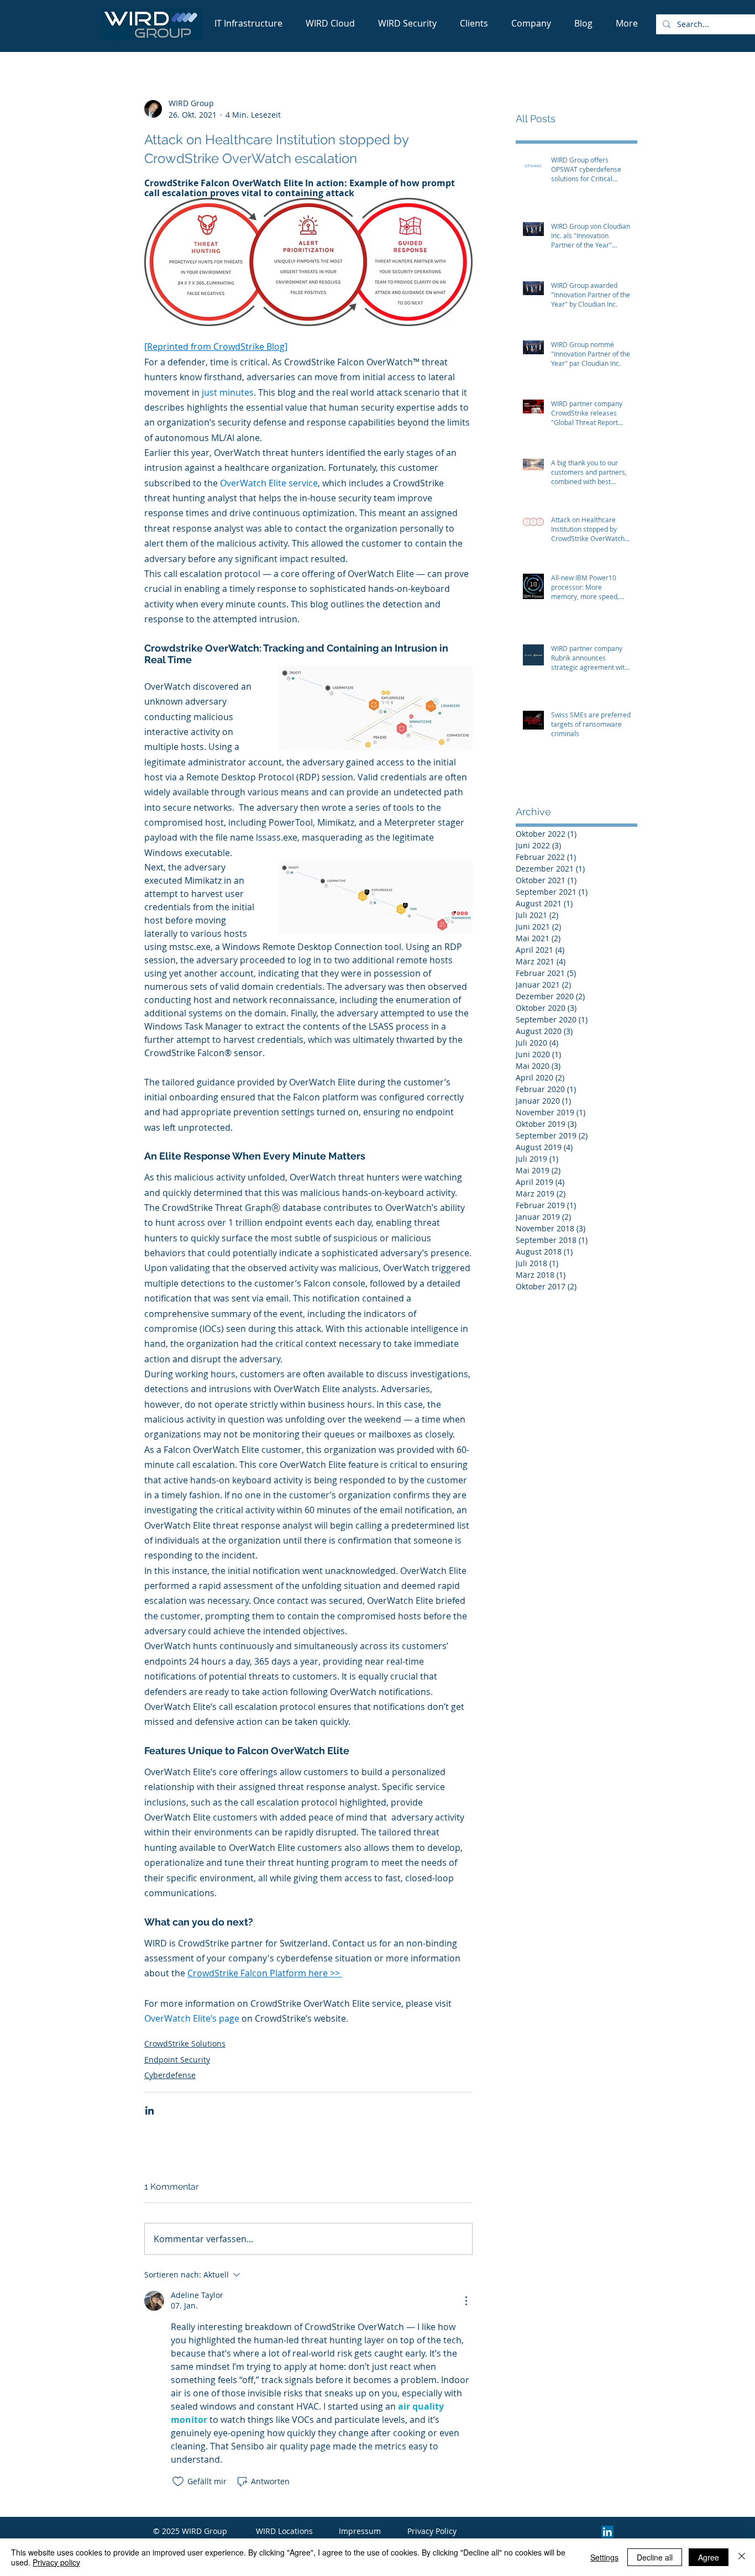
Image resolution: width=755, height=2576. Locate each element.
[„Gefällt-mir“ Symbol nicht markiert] (178, 2481)
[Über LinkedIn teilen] (150, 2110)
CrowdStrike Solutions (185, 2044)
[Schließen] (742, 2557)
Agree (709, 2557)
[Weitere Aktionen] (466, 2301)
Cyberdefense (170, 2075)
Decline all (655, 2557)
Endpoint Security (177, 2060)
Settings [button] (604, 2557)
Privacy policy (56, 2562)
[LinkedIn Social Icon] (607, 2532)
